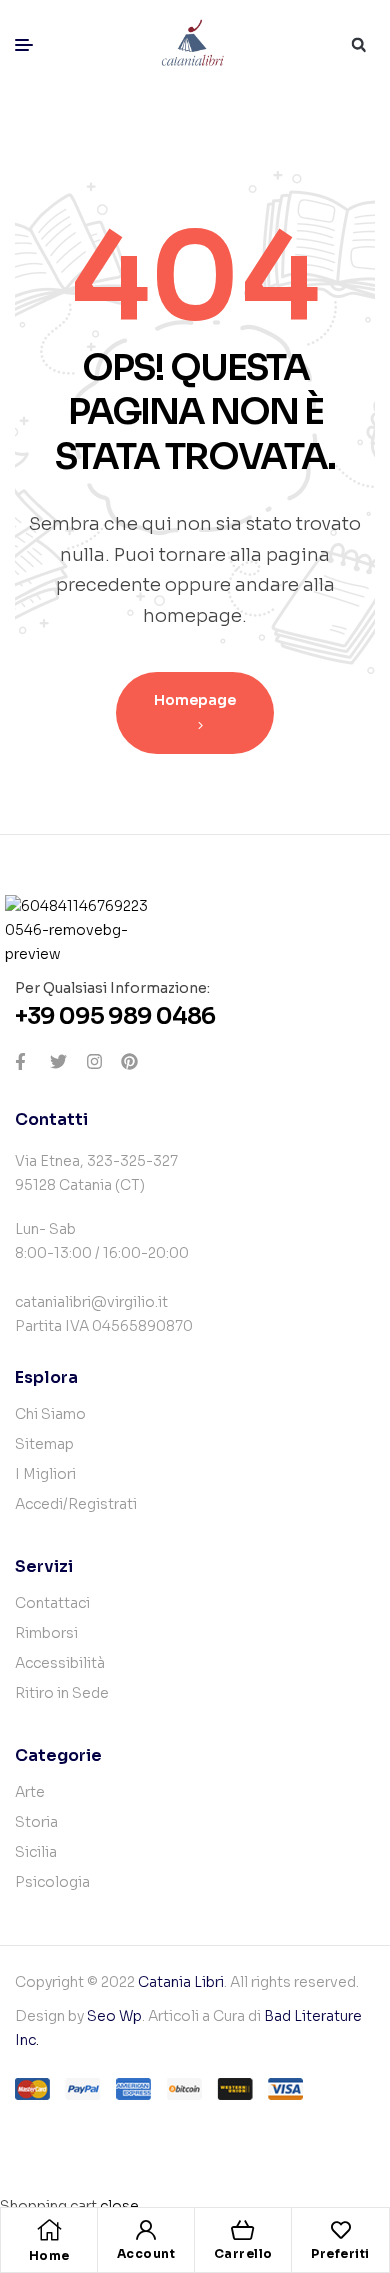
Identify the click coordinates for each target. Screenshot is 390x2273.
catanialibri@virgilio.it (91, 1302)
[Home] (49, 2230)
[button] (358, 45)
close (119, 2206)
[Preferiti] (341, 2230)
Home (49, 2255)
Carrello (243, 2253)
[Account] (146, 2230)
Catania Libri (181, 1982)
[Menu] (31, 45)
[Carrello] (243, 2230)
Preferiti (340, 2253)
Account (146, 2253)
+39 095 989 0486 (115, 1016)
